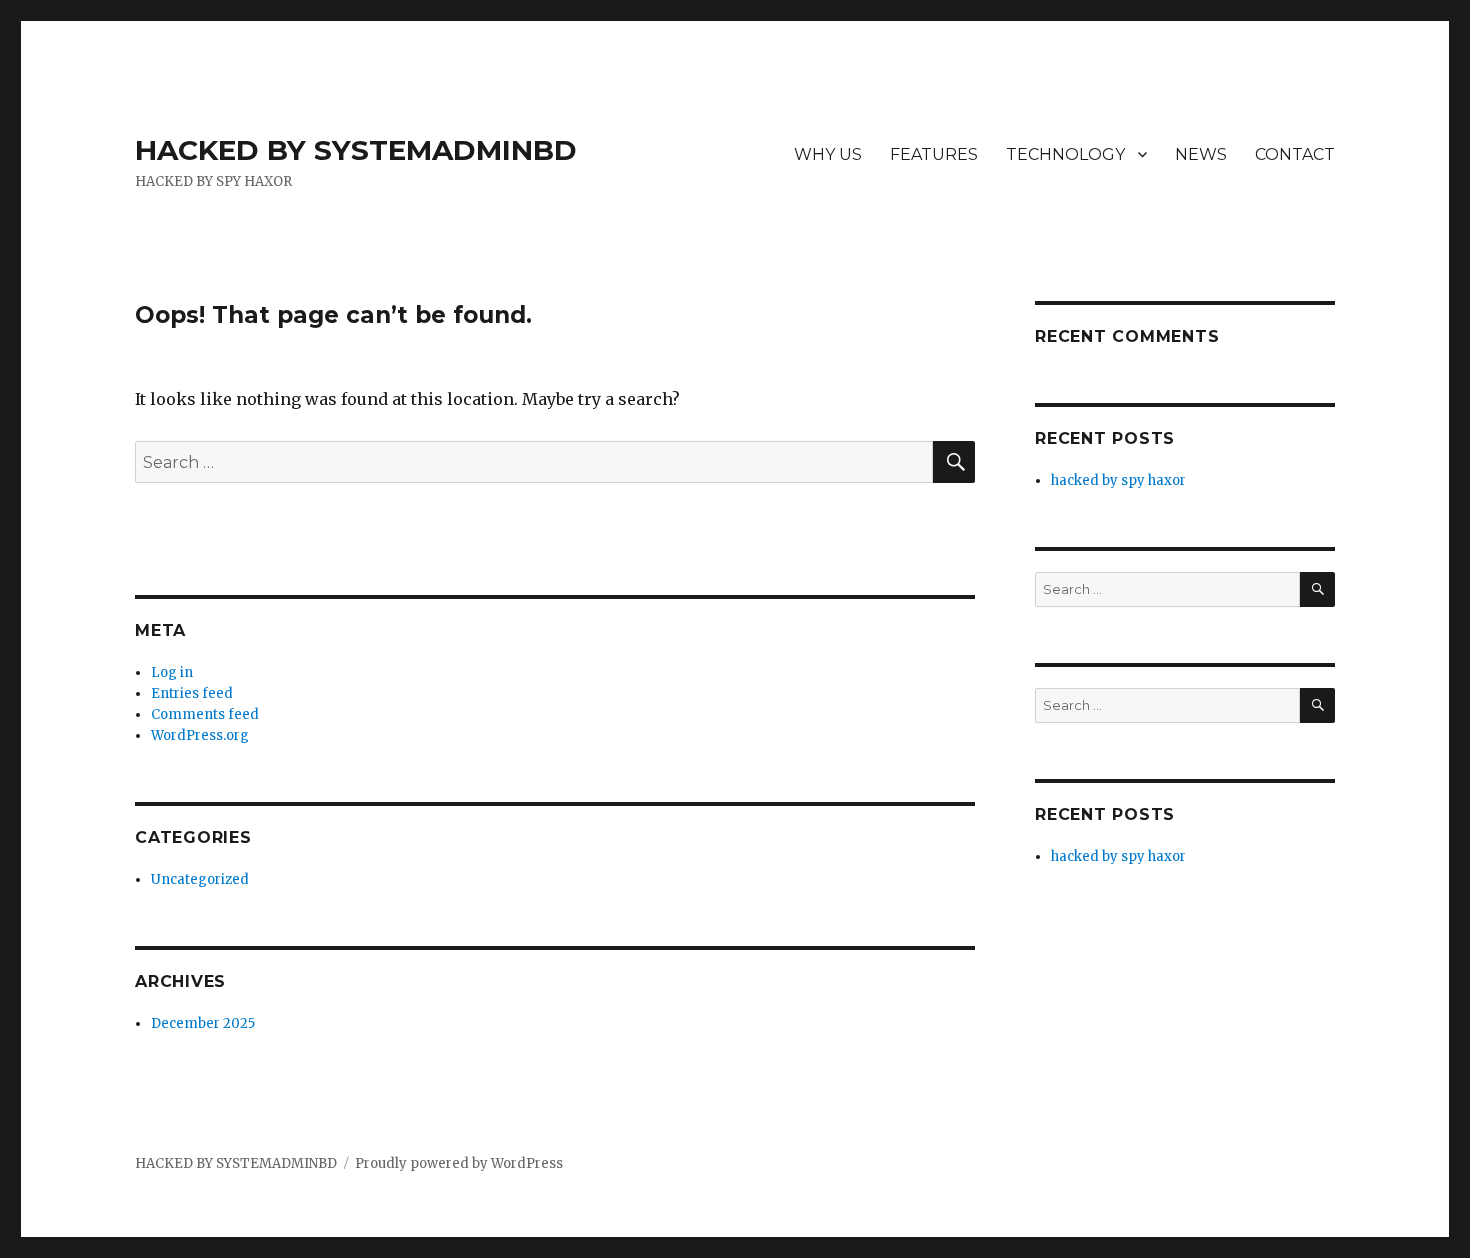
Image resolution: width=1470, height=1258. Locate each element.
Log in (172, 672)
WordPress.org (200, 735)
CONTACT (1295, 154)
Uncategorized (200, 879)
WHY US (828, 154)
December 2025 (203, 1023)
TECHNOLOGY (1065, 154)
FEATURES (934, 154)
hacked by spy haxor (1118, 480)
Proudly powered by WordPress (459, 1163)
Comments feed (205, 714)
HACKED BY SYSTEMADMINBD (356, 150)
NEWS (1201, 154)
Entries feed (192, 693)
